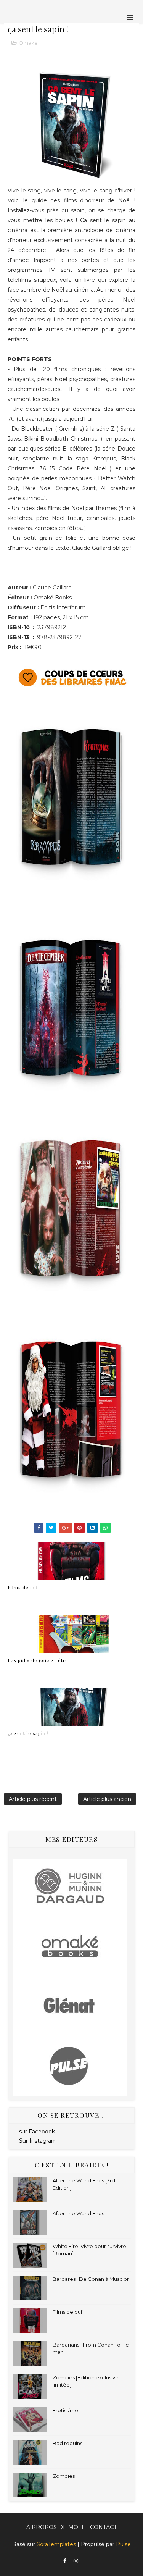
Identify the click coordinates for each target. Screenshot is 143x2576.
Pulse (123, 2544)
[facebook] (65, 2561)
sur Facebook (37, 2132)
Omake (28, 43)
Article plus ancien (107, 1799)
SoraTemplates (56, 2544)
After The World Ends (78, 2213)
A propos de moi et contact (71, 2527)
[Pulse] (70, 2066)
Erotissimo (65, 2410)
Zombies (64, 2476)
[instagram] (76, 2561)
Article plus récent (33, 1799)
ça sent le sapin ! (28, 1733)
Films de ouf (23, 1587)
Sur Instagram (38, 2141)
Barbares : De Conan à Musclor (91, 2279)
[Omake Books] (70, 1947)
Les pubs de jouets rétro (38, 1660)
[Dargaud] (70, 1888)
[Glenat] (70, 2006)
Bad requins (67, 2443)
